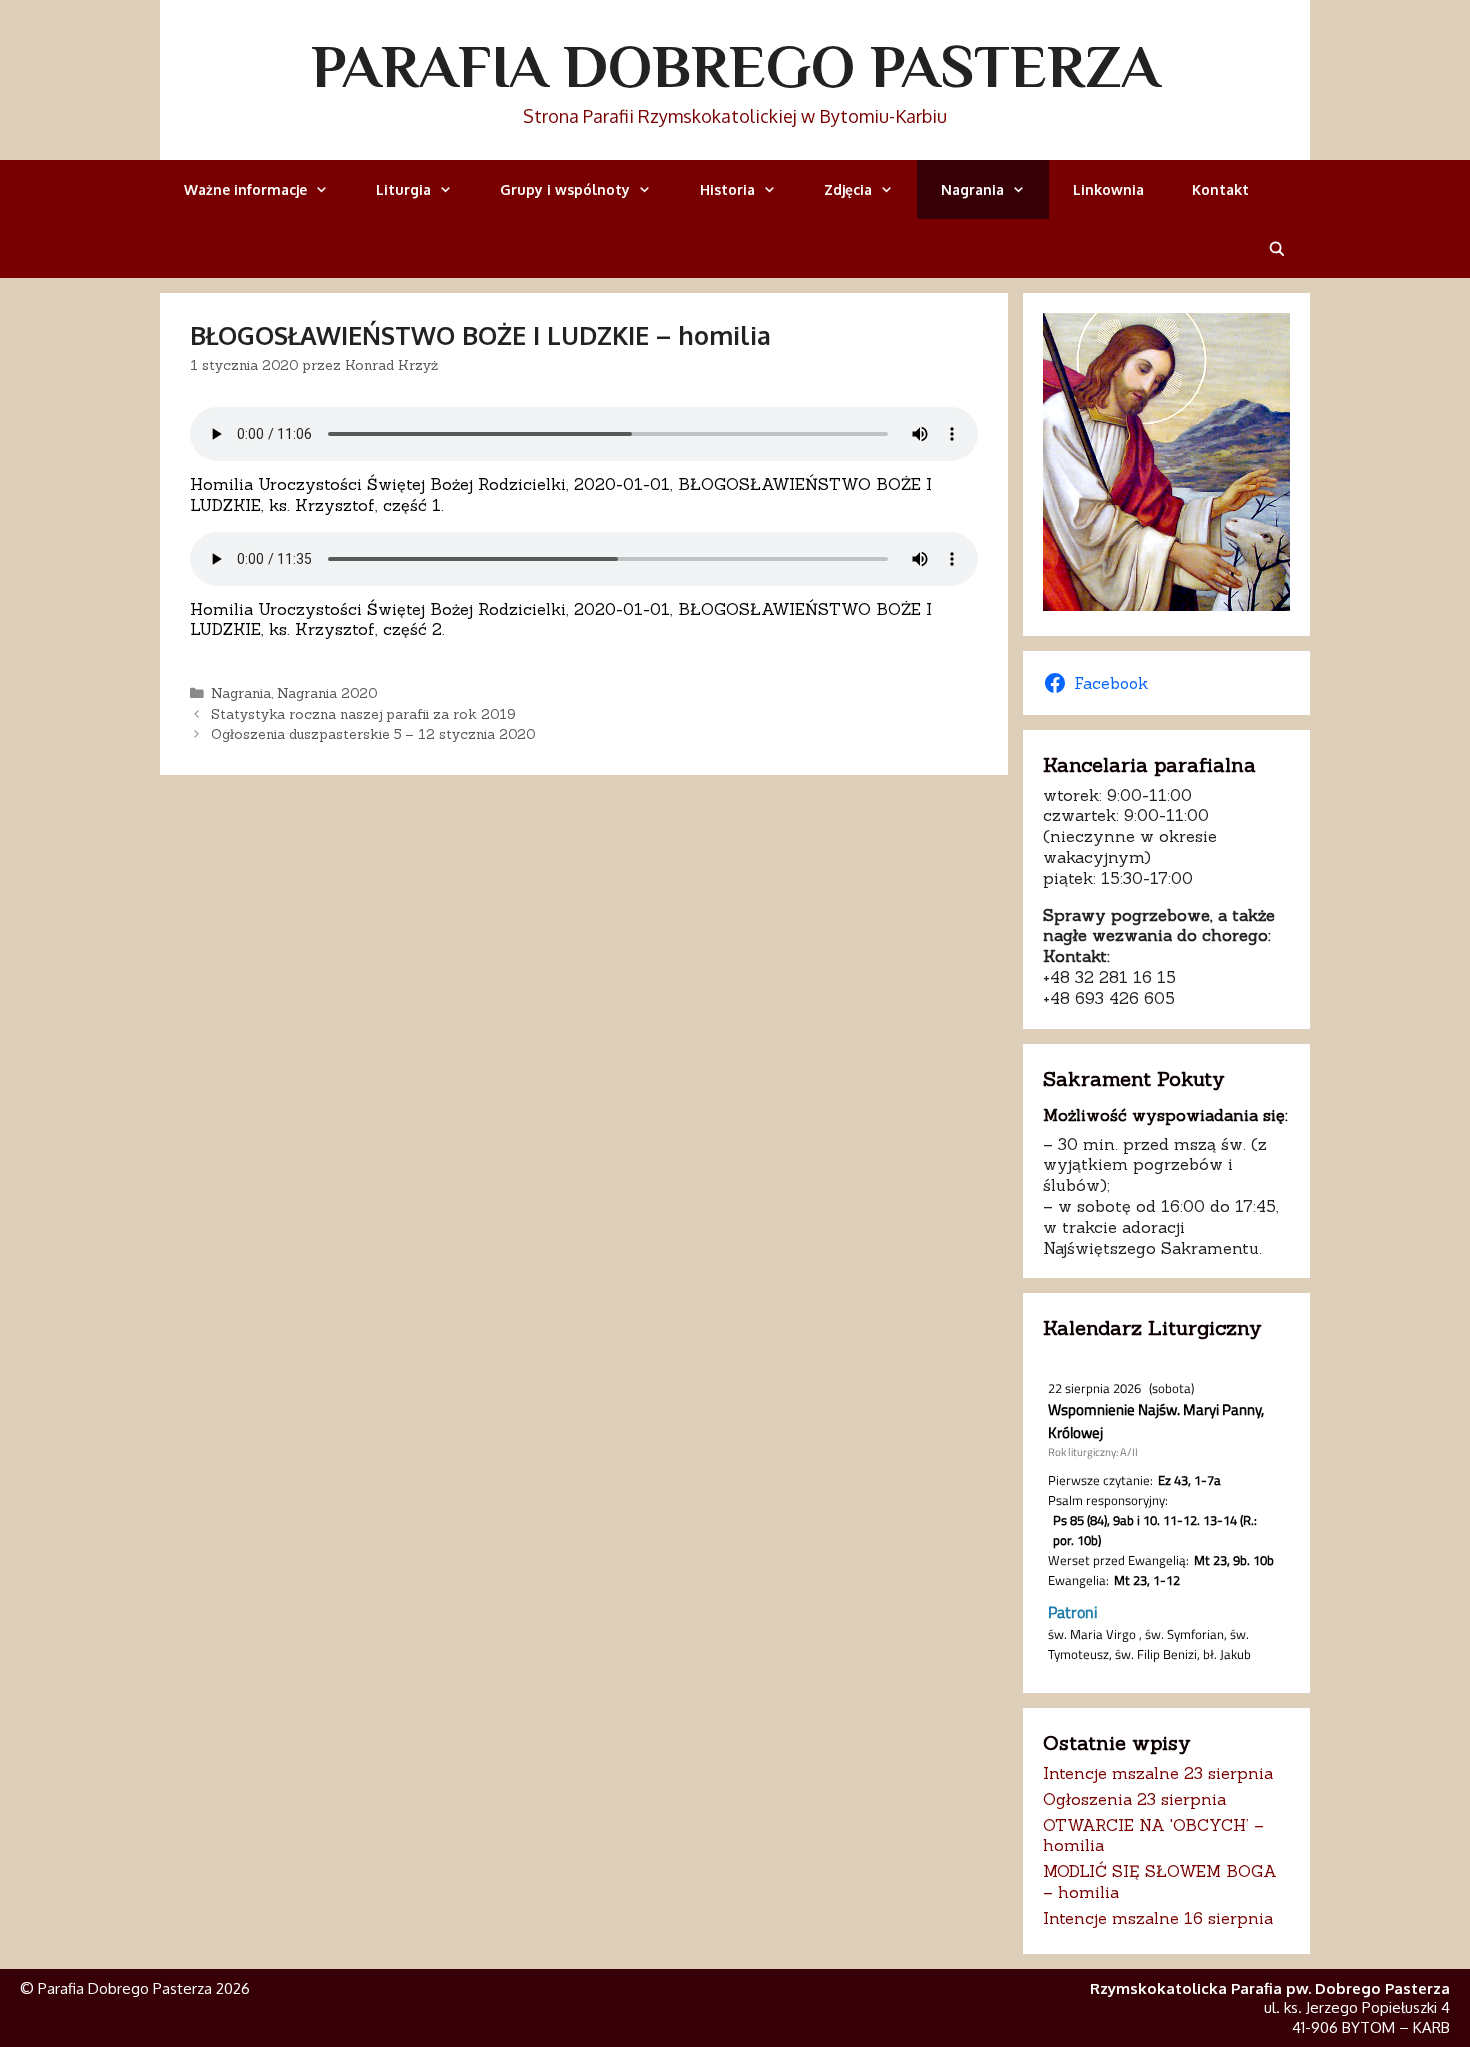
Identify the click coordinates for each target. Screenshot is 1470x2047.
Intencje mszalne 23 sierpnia (1158, 1773)
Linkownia (1108, 189)
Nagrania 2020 (327, 693)
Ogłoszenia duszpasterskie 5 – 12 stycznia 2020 (373, 734)
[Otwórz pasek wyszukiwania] (1277, 248)
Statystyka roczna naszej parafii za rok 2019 (363, 714)
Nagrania (972, 189)
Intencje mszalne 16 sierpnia (1158, 1918)
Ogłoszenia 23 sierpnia (1134, 1799)
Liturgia (403, 189)
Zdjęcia (848, 189)
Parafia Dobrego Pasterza (735, 66)
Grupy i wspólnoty (565, 189)
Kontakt (1220, 189)
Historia (727, 189)
